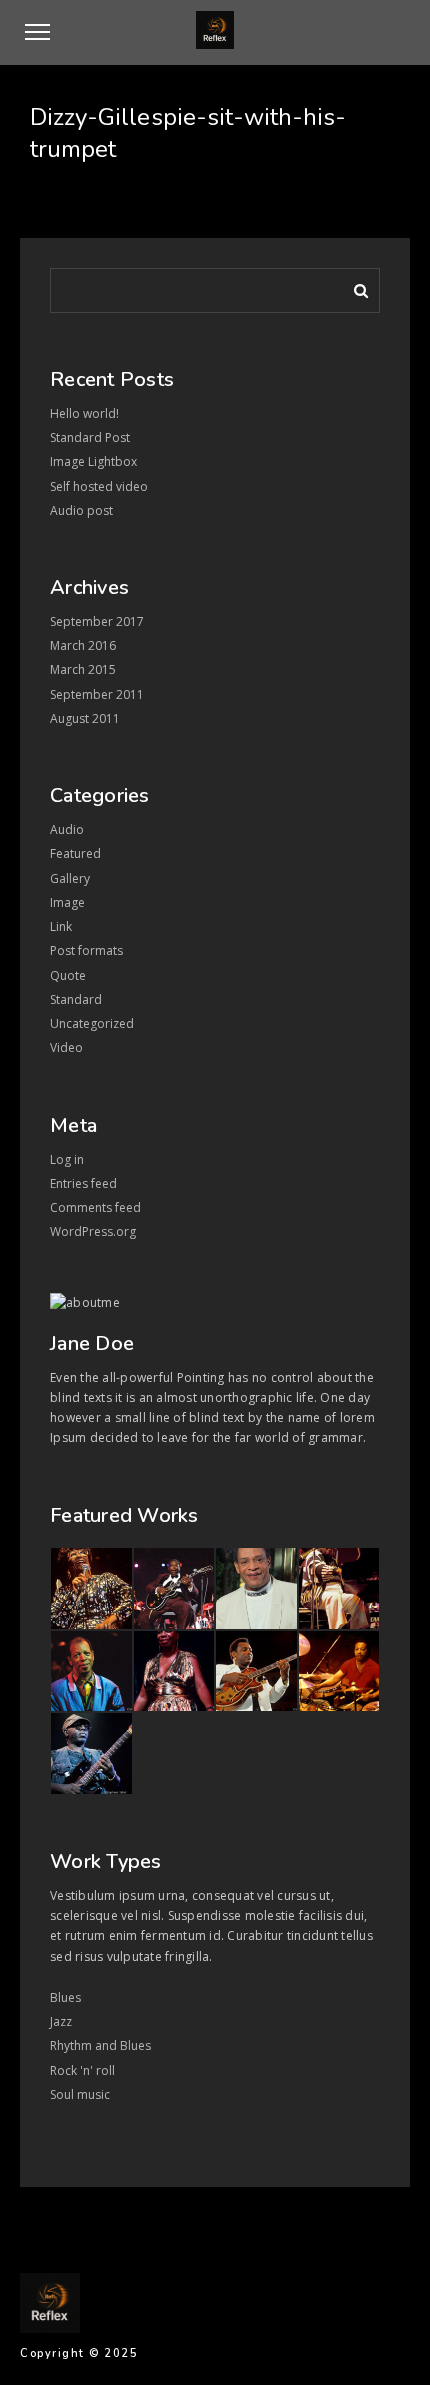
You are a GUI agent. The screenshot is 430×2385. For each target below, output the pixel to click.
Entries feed (83, 1183)
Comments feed (95, 1207)
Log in (67, 1159)
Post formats (86, 950)
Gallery (70, 878)
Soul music (80, 2094)
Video (66, 1047)
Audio (67, 829)
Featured (75, 853)
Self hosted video (99, 486)
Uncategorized (92, 1023)
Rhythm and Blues (100, 2045)
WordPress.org (93, 1231)
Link (61, 926)
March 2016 (83, 645)
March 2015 (83, 669)
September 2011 (97, 694)
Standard (76, 999)
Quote (68, 975)
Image (67, 902)
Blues (65, 1997)
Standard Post (90, 437)
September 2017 (97, 621)
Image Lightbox (93, 461)
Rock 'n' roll (82, 2070)
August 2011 (85, 718)
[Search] (354, 287)
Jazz (61, 2021)
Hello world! (84, 413)
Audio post (81, 510)
